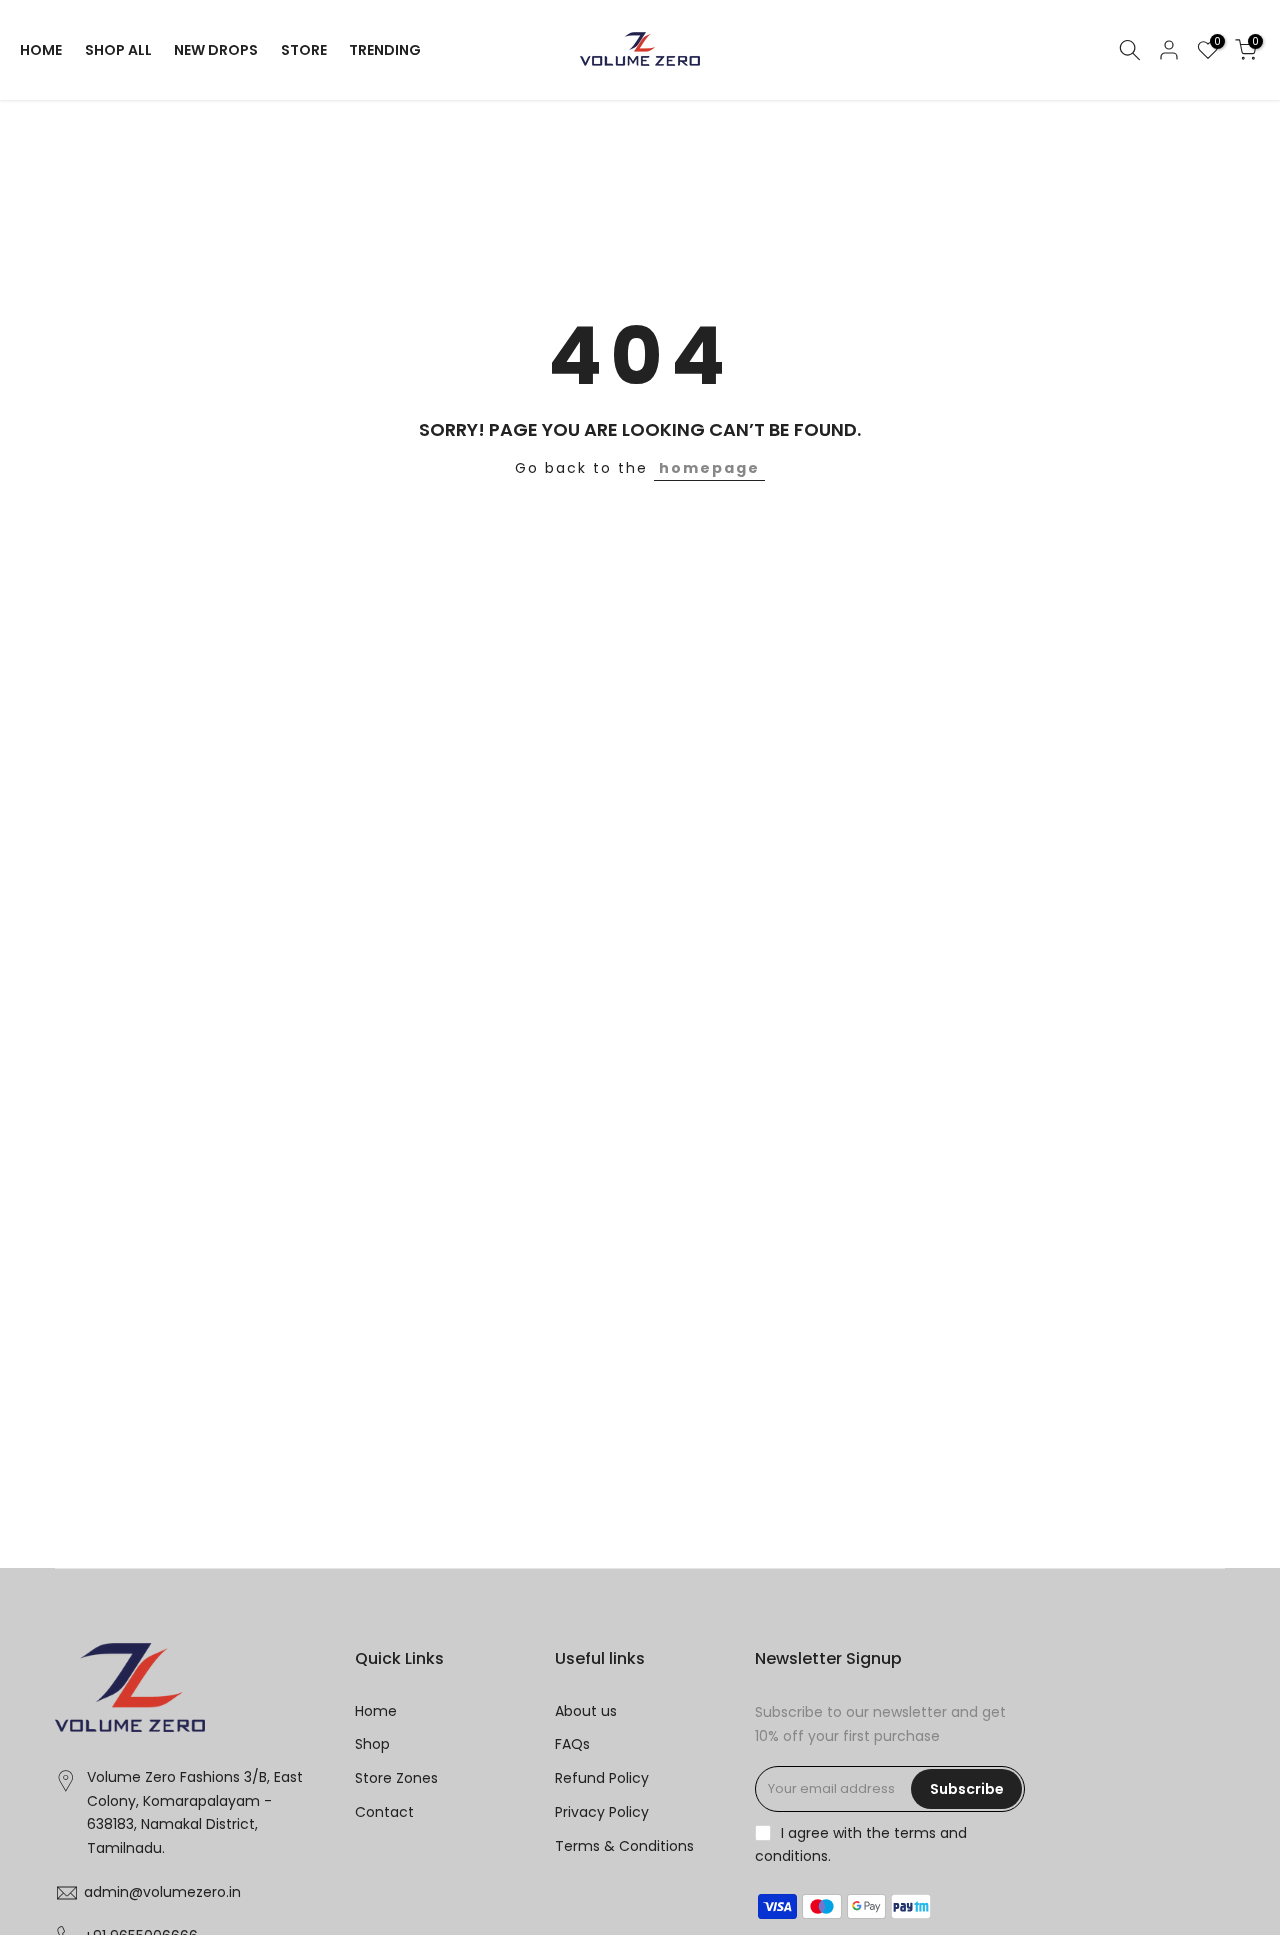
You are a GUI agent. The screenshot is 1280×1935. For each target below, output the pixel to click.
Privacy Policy (602, 1812)
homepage (709, 468)
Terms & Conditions (624, 1846)
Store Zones (396, 1778)
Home (376, 1711)
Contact (384, 1812)
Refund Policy (602, 1778)
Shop (372, 1744)
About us (586, 1711)
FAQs (572, 1744)
